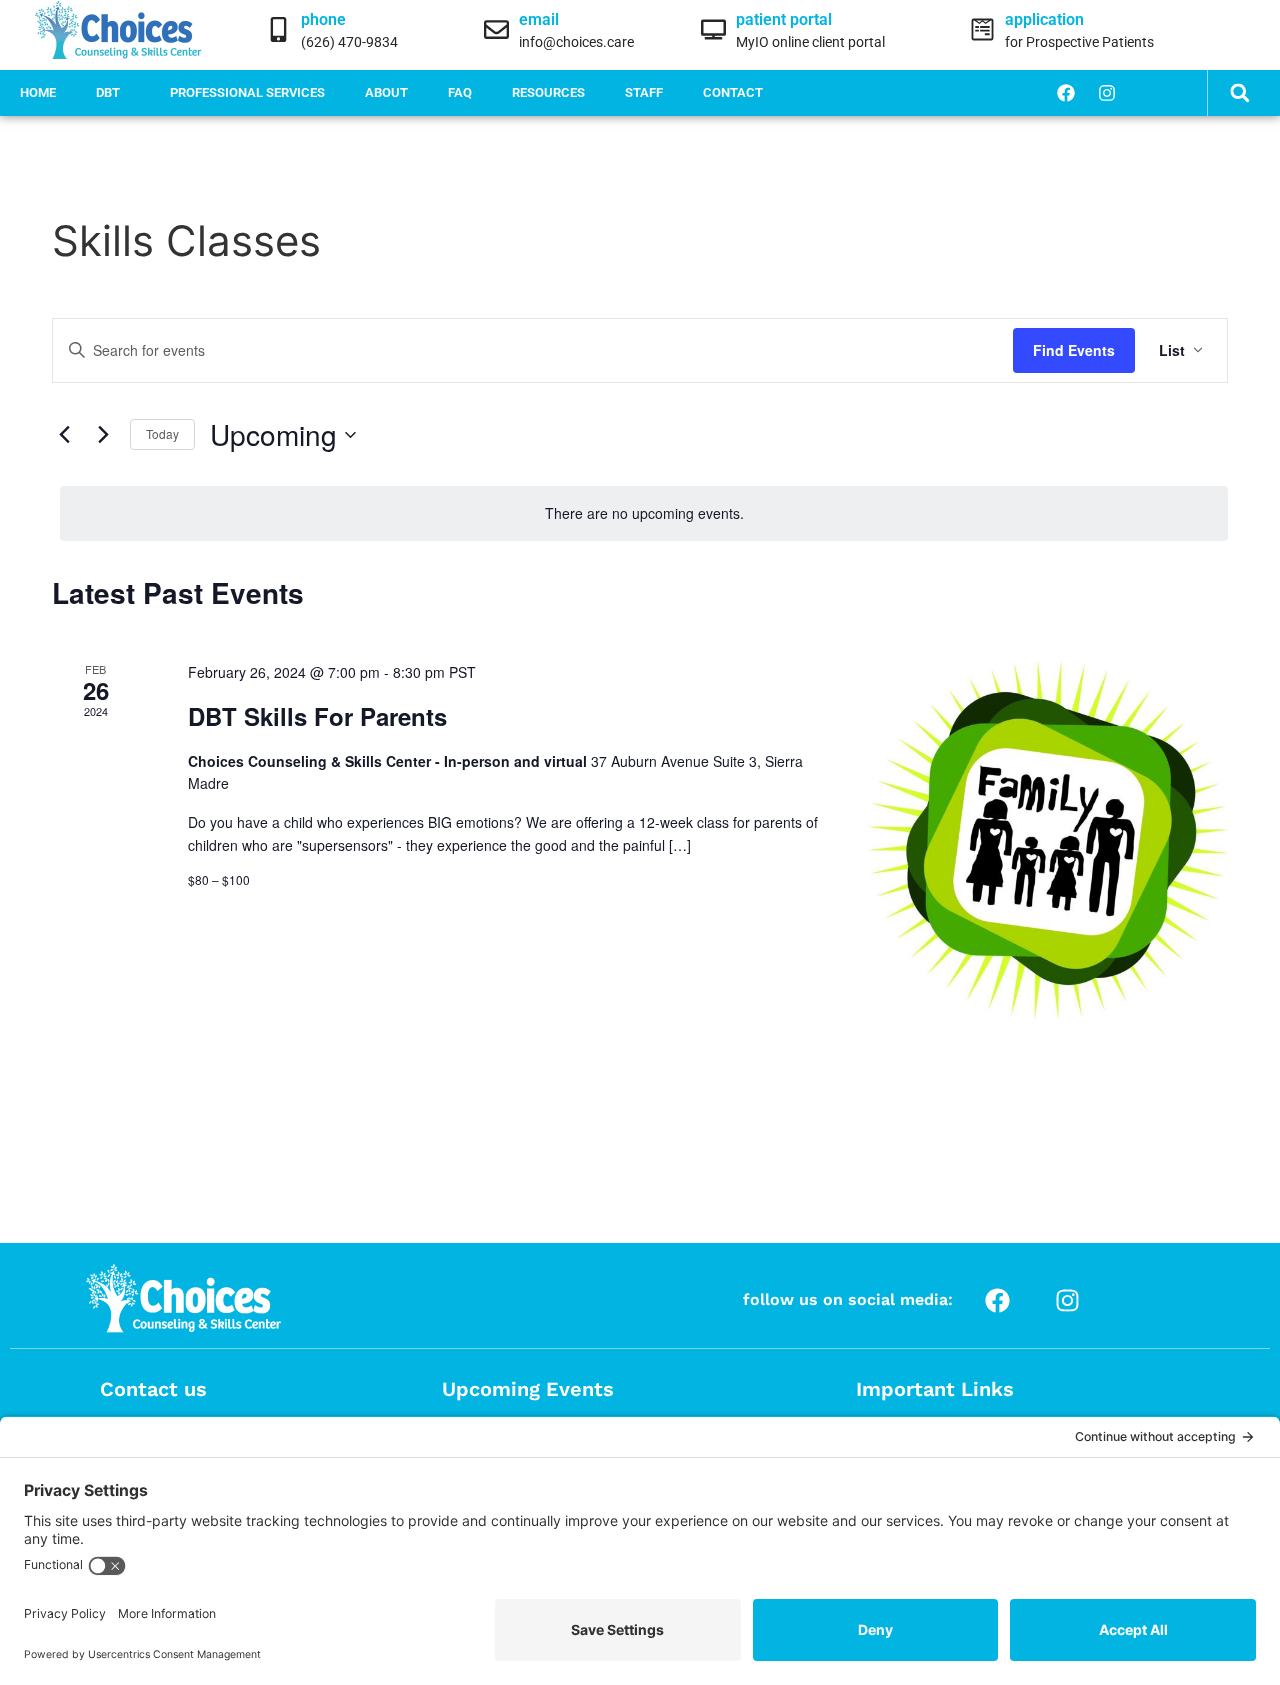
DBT (108, 92)
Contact (733, 92)
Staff (644, 92)
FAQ (460, 92)
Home (38, 92)
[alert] (644, 513)
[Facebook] (1066, 93)
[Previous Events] (64, 435)
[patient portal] (713, 29)
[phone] (278, 29)
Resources (548, 92)
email (539, 19)
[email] (496, 29)
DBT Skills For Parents (317, 716)
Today (162, 433)
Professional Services (247, 92)
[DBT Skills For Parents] (1048, 840)
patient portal (784, 19)
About (386, 92)
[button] (1239, 93)
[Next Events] (103, 435)
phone (323, 19)
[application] (982, 29)
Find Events (1074, 350)
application (1044, 19)
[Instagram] (1107, 93)
